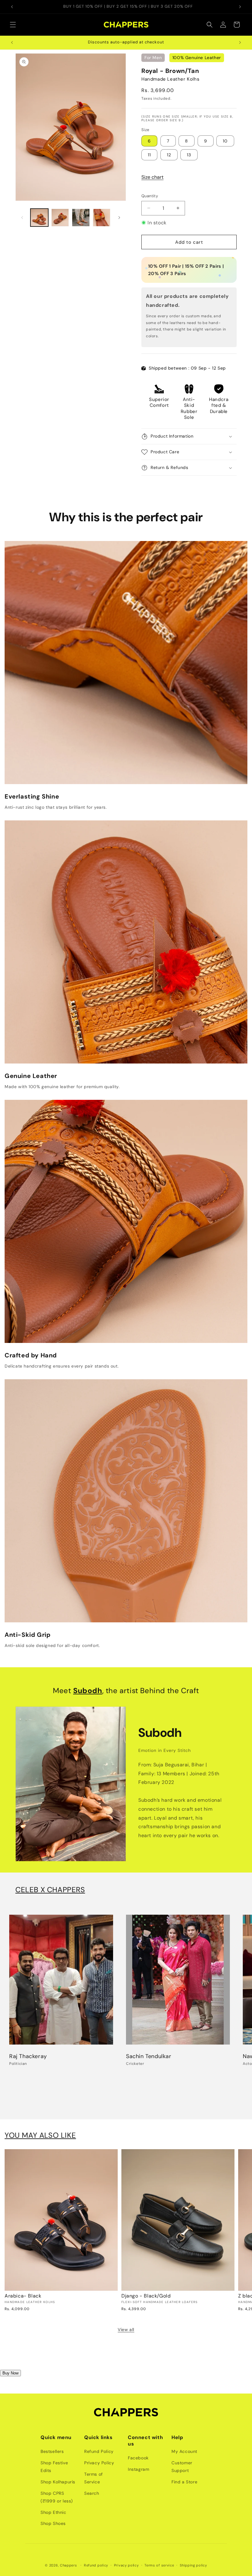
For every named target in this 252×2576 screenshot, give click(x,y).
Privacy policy (126, 2565)
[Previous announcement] (12, 7)
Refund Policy (99, 2451)
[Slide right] (119, 218)
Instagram (138, 2469)
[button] (13, 25)
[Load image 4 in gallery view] (102, 218)
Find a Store (184, 2482)
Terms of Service (94, 2478)
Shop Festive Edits (54, 2467)
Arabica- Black (23, 2296)
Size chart (152, 177)
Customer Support (182, 2467)
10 (225, 141)
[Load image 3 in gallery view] (81, 218)
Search (92, 2493)
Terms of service (159, 2565)
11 (149, 155)
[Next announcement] (240, 7)
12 (169, 155)
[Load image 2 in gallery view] (60, 218)
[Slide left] (22, 218)
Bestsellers (52, 2451)
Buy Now (10, 2373)
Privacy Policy (99, 2463)
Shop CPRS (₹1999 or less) (57, 2497)
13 (189, 155)
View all (126, 2330)
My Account (184, 2451)
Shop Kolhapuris (58, 2482)
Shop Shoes (53, 2523)
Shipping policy (193, 2565)
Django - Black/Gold (146, 2296)
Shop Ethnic (53, 2512)
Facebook (138, 2458)
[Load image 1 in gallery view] (39, 218)
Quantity (150, 196)
